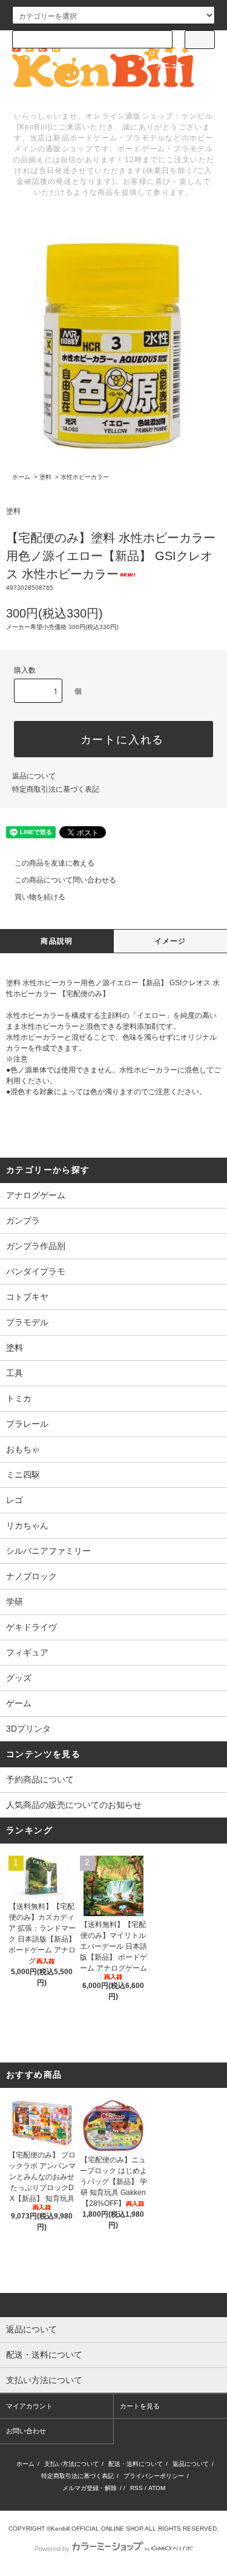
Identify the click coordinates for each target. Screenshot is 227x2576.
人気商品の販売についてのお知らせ (74, 1805)
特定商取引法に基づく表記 (56, 789)
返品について (34, 776)
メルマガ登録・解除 (90, 2488)
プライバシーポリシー (154, 2476)
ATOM (157, 2488)
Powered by (52, 2549)
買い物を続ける (40, 897)
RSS (137, 2488)
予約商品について (40, 1779)
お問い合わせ (26, 2431)
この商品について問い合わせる (65, 880)
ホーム (21, 477)
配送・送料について (136, 2464)
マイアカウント (29, 2406)
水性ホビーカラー (85, 477)
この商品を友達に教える (54, 863)
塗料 (45, 477)
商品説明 (57, 941)
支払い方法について (71, 2464)
